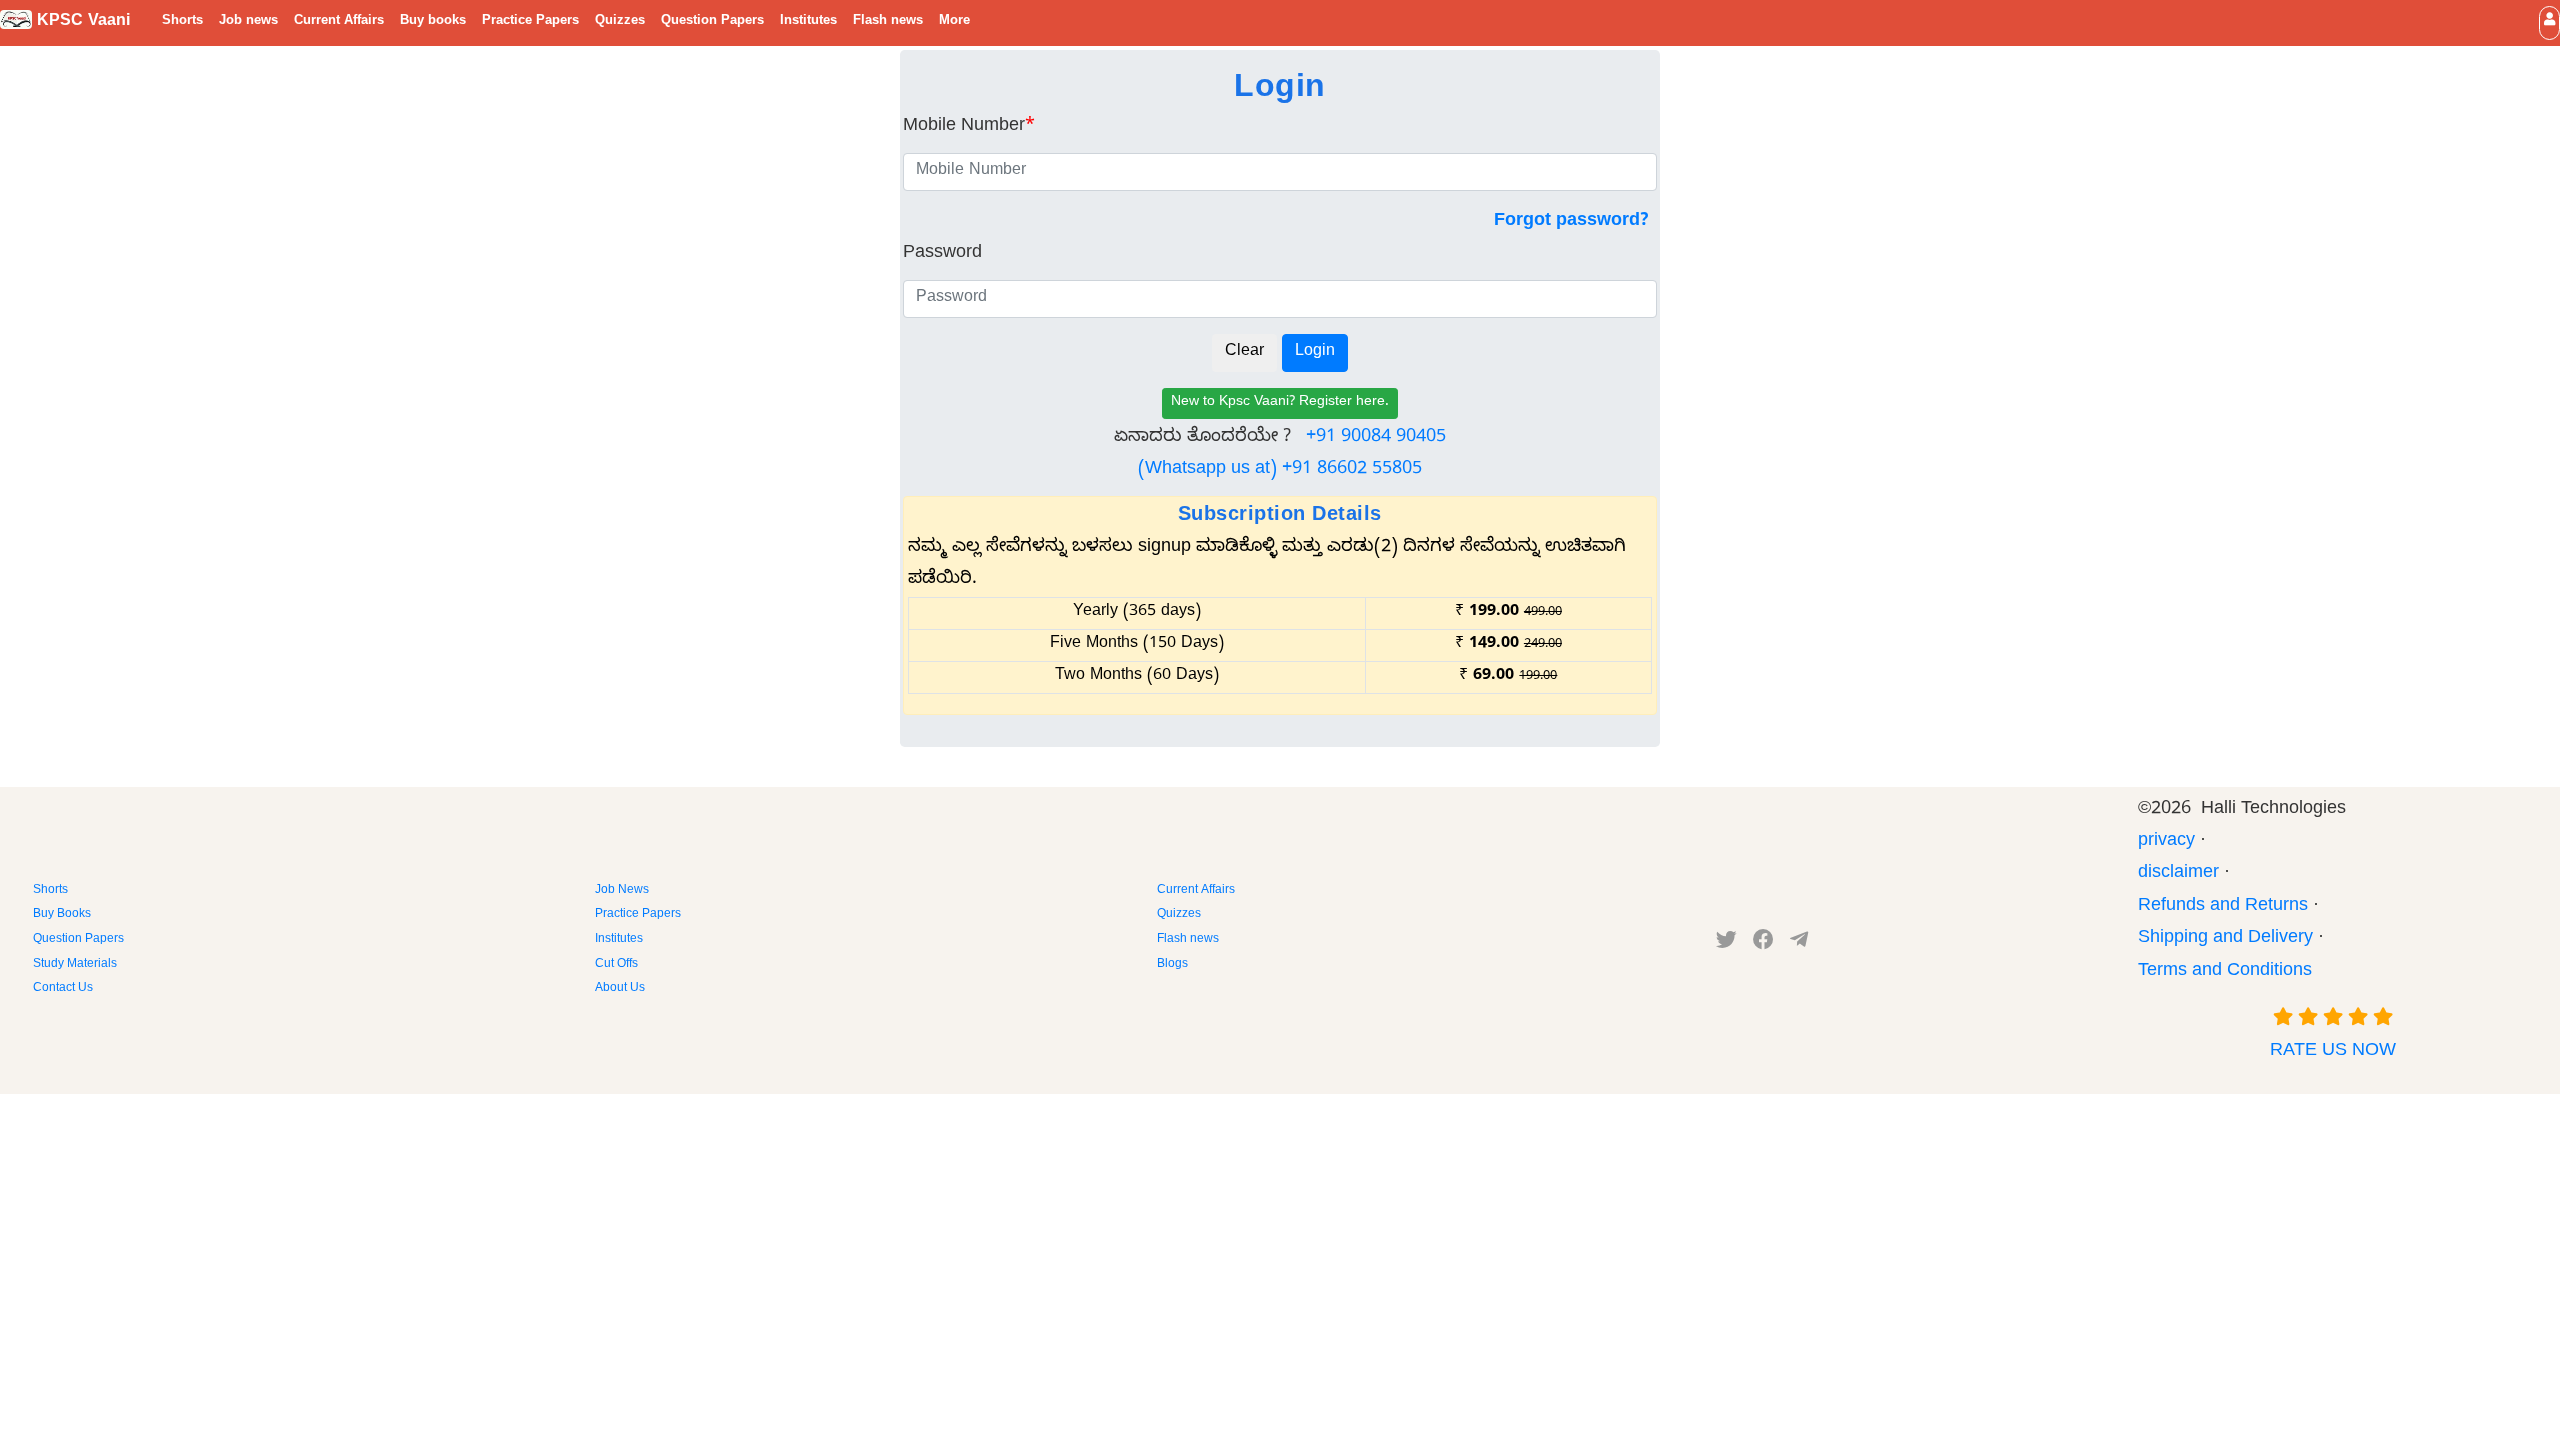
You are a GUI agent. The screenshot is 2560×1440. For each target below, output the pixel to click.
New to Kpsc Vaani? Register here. (1280, 403)
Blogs (1172, 965)
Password (942, 254)
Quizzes (620, 22)
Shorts (182, 22)
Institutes (808, 22)
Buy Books (62, 915)
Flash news (888, 22)
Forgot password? (1571, 222)
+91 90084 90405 (1376, 438)
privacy (2166, 842)
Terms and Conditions (2225, 972)
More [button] (954, 22)
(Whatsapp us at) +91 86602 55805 (1280, 470)
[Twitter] (1726, 944)
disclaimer (2178, 874)
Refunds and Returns (2223, 907)
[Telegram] (1799, 944)
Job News (622, 891)
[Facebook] (1763, 944)
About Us (620, 989)
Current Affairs (339, 22)
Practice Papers (530, 22)
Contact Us (63, 989)
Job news (248, 22)
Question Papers (712, 22)
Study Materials (75, 965)
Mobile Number (969, 127)
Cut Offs (616, 965)
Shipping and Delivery (2225, 939)
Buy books (433, 22)
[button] (2549, 22)
